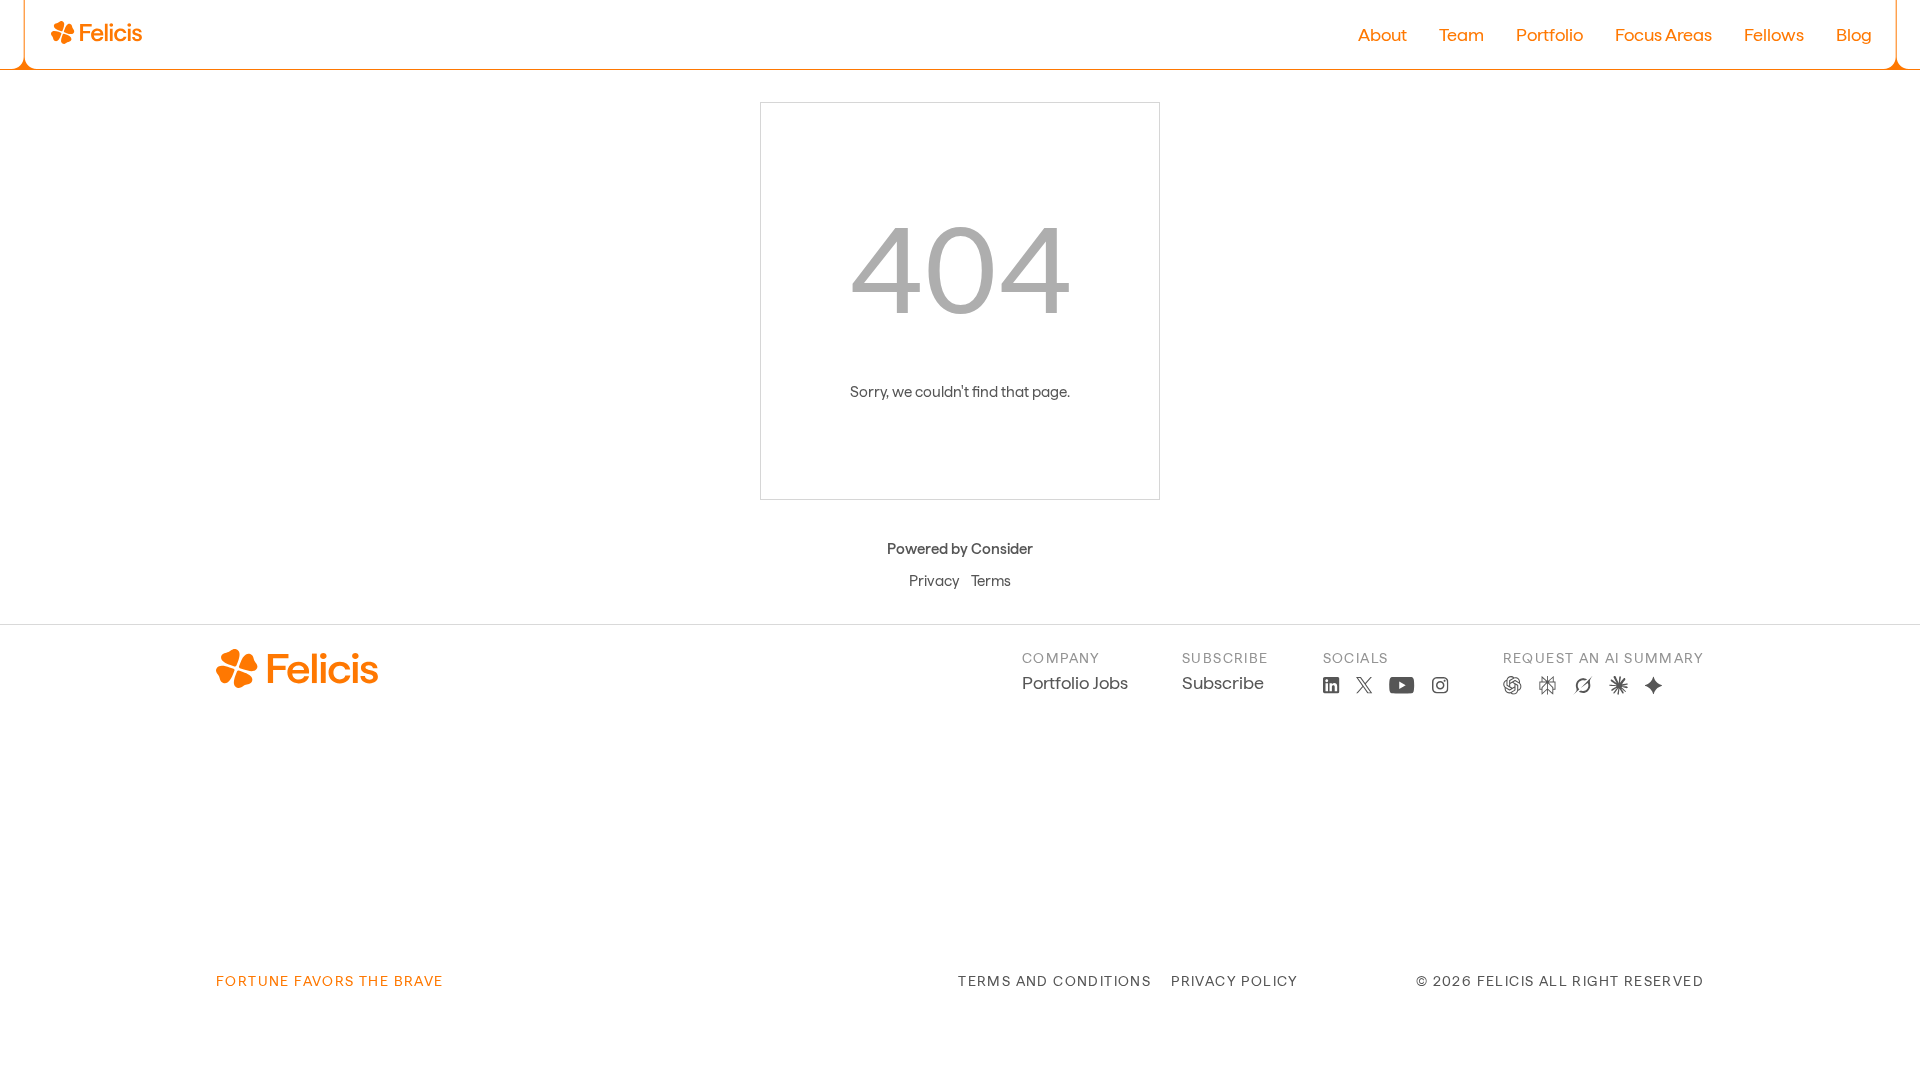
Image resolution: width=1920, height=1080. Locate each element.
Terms (991, 581)
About (1382, 34)
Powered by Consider (960, 549)
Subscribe (1223, 682)
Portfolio (1549, 34)
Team (1461, 34)
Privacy (934, 581)
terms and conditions (1054, 981)
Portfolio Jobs (1075, 682)
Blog (1854, 34)
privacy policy (1235, 981)
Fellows (1774, 34)
